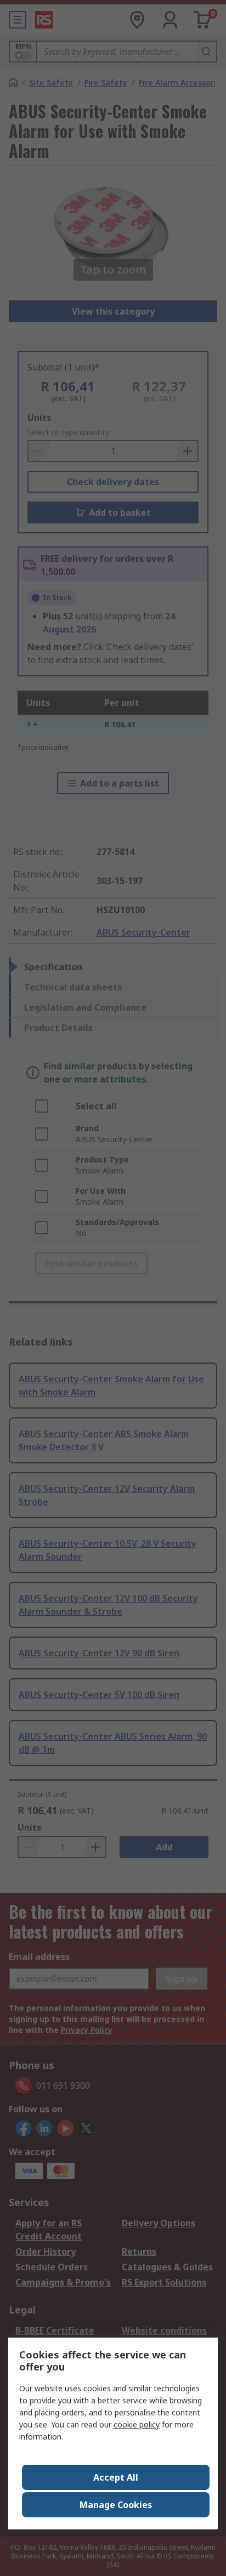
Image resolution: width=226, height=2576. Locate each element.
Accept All (116, 2477)
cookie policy (137, 2424)
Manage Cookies (116, 2505)
